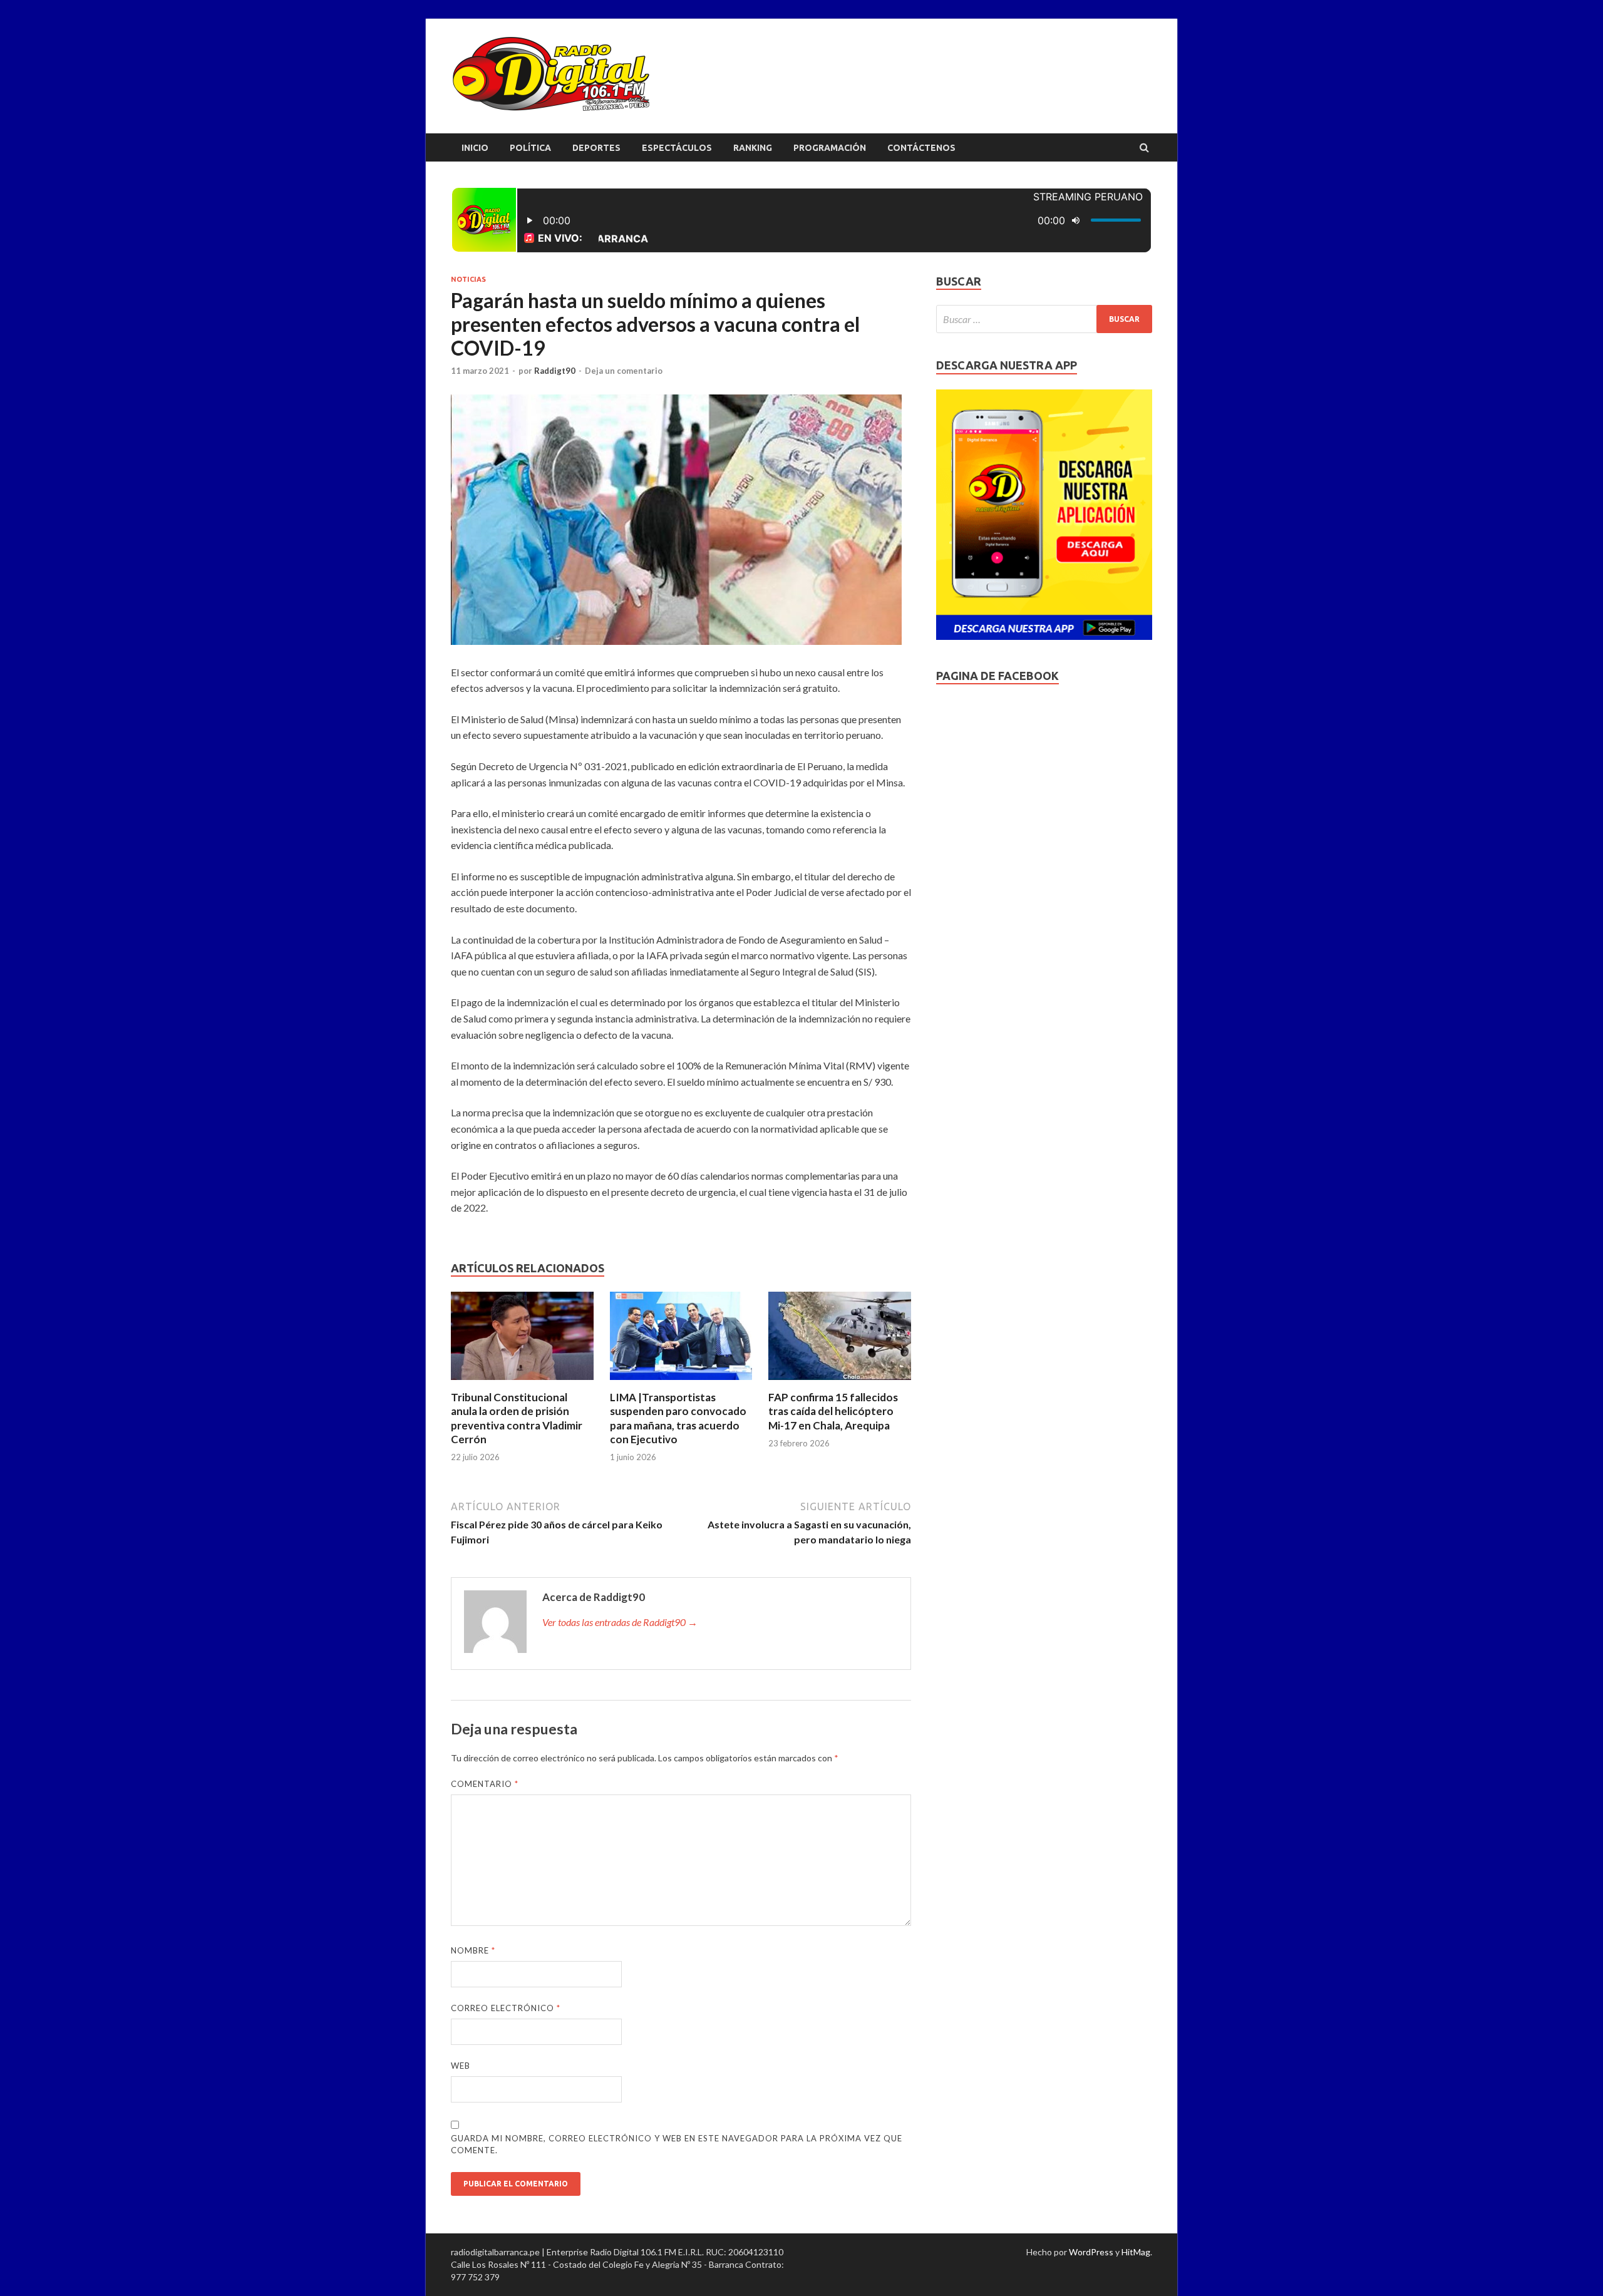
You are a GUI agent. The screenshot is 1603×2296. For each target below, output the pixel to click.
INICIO (475, 148)
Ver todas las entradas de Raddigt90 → (620, 1622)
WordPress (1091, 2252)
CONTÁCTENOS (921, 148)
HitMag (1136, 2252)
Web (461, 2066)
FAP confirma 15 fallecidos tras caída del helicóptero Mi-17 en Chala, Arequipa (833, 1411)
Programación (830, 148)
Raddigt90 (555, 371)
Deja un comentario (624, 371)
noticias (468, 279)
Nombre (473, 1950)
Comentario (485, 1784)
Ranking (753, 148)
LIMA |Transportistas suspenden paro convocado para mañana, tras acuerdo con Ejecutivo (678, 1418)
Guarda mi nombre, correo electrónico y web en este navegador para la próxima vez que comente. (677, 2144)
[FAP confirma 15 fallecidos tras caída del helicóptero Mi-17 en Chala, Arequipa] (840, 1383)
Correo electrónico (506, 2008)
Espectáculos (677, 148)
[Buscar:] (1044, 319)
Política (530, 148)
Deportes (596, 148)
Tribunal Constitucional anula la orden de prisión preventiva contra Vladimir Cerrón (517, 1418)
